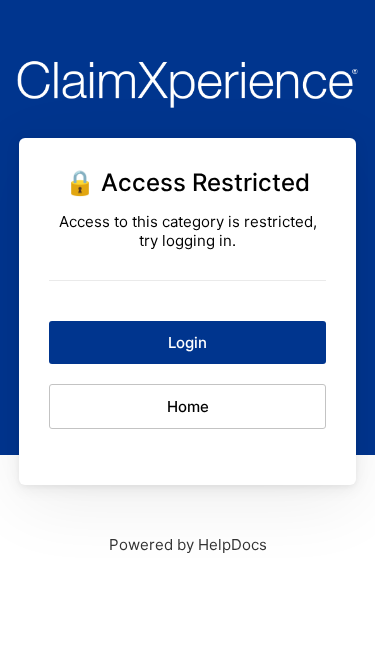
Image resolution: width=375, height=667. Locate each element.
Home (188, 406)
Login (187, 342)
